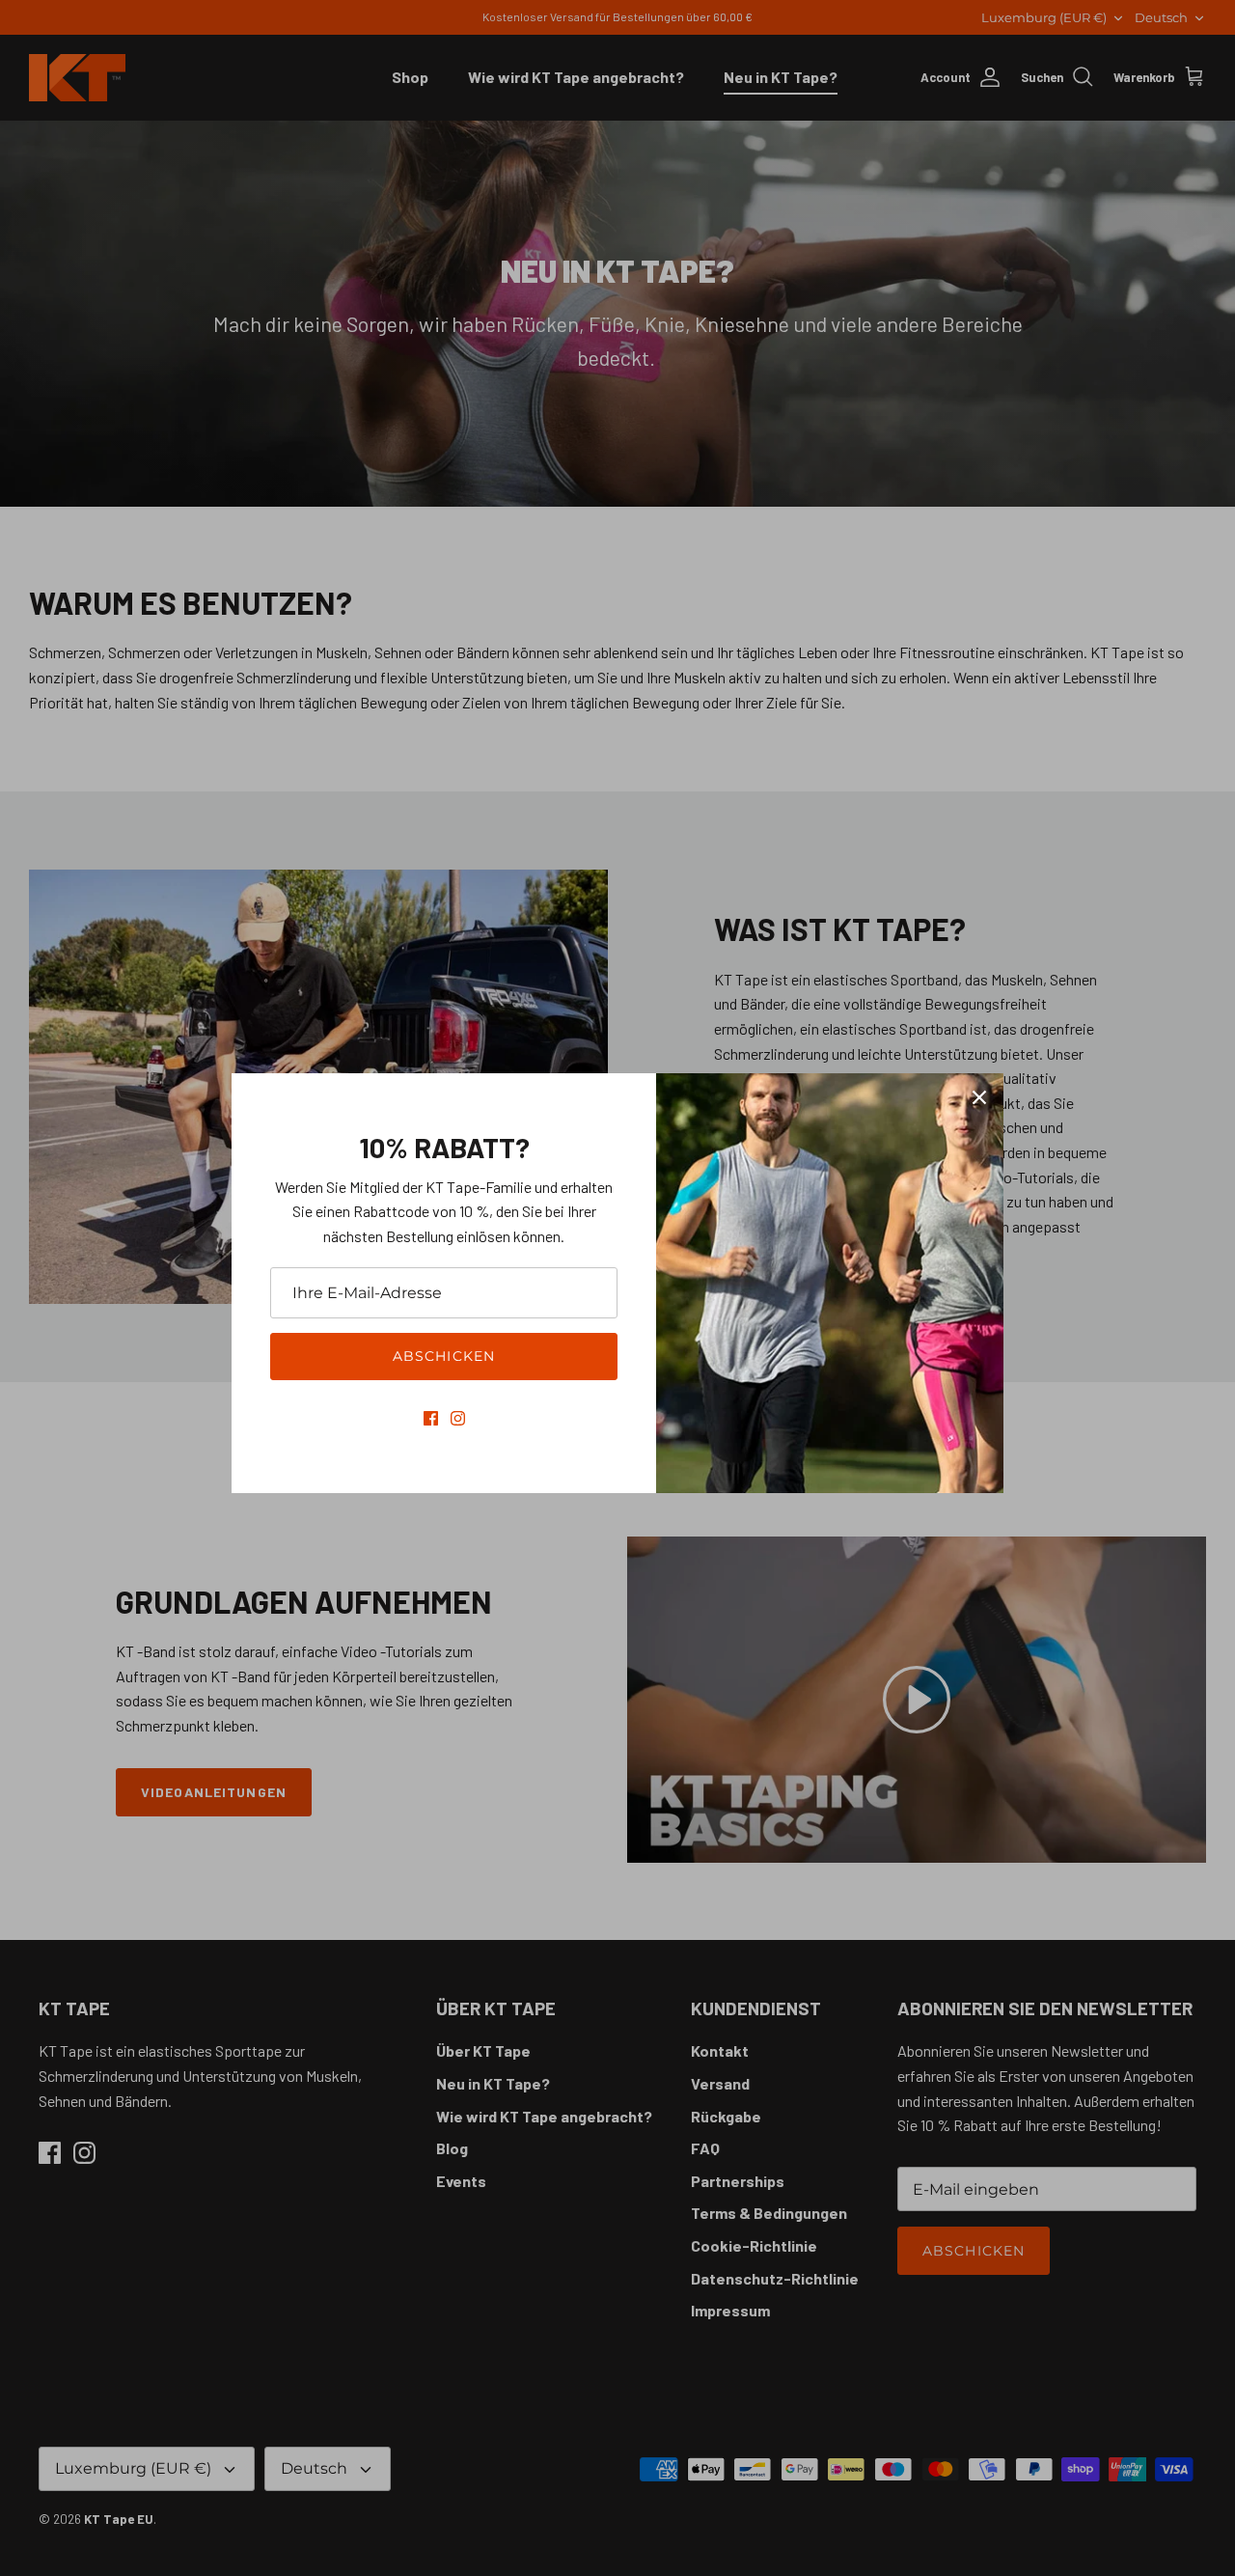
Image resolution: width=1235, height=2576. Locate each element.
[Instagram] (458, 1418)
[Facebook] (431, 1418)
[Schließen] (979, 1097)
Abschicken (444, 1356)
